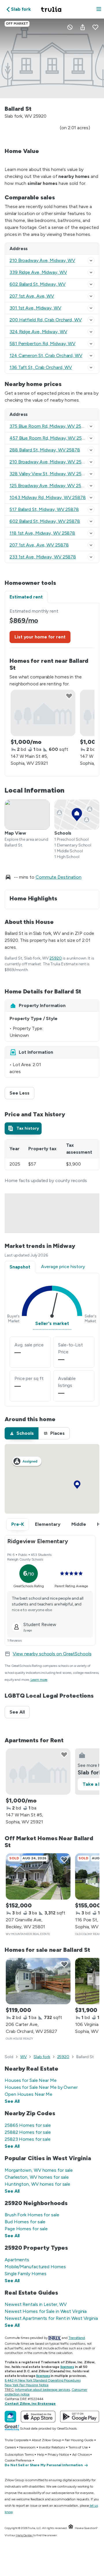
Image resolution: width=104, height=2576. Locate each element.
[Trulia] (10, 2417)
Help (41, 2455)
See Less (22, 1093)
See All (20, 1712)
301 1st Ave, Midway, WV (35, 308)
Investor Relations (52, 2447)
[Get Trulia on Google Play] (80, 2417)
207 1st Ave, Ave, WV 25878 (39, 545)
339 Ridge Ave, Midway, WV (38, 272)
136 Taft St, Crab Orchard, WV (41, 367)
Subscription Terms (19, 2455)
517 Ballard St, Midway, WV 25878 (44, 509)
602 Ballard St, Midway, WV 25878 (45, 521)
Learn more (39, 1680)
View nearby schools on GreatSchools (52, 1654)
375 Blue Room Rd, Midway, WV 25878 (50, 426)
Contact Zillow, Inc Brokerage (30, 2404)
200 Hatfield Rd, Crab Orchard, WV (46, 320)
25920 (56, 958)
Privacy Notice (58, 2455)
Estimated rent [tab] (26, 597)
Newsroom (27, 2447)
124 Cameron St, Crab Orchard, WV (46, 355)
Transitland (77, 2338)
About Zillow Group (46, 2440)
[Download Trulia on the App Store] (38, 2417)
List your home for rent (40, 637)
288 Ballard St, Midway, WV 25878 (45, 450)
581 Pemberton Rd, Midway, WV (42, 344)
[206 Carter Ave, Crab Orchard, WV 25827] (38, 1981)
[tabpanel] (52, 690)
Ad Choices (81, 2455)
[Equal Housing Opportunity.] (71, 2528)
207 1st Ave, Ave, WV (32, 296)
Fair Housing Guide (79, 2440)
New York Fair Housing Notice (27, 2385)
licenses (67, 2367)
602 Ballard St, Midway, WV (37, 284)
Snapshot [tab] (20, 1267)
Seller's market (52, 1323)
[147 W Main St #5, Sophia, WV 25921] (43, 713)
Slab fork (42, 2057)
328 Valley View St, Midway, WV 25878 (50, 474)
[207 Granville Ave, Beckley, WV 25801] (38, 1876)
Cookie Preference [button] (18, 2460)
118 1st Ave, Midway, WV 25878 (42, 533)
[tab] (23, 1128)
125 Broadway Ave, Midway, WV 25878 (50, 486)
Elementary (48, 1524)
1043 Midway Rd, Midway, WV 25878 (48, 497)
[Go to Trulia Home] (52, 9)
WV (24, 2057)
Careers (10, 2447)
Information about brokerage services (42, 2390)
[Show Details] (91, 261)
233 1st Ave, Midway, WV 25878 (43, 557)
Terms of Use (78, 2447)
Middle (79, 1524)
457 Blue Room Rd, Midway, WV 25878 (50, 438)
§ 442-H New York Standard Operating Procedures (42, 2380)
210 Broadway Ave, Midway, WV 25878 (50, 462)
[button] (99, 9)
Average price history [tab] (63, 1267)
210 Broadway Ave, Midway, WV (42, 260)
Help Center (24, 2535)
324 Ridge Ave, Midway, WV (38, 332)
